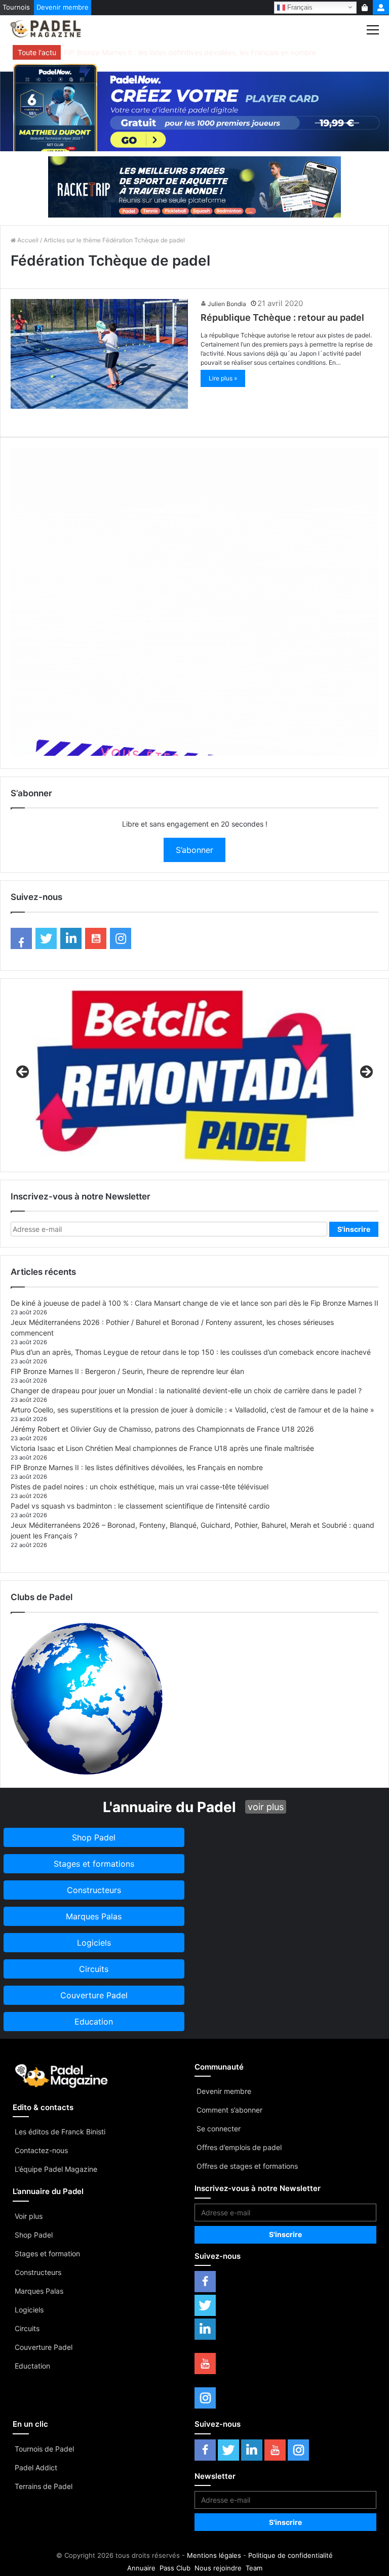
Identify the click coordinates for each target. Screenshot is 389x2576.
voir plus (266, 1807)
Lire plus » (223, 378)
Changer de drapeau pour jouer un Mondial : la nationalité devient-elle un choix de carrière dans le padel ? (186, 1390)
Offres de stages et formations (247, 2166)
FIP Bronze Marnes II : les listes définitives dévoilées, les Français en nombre (137, 1467)
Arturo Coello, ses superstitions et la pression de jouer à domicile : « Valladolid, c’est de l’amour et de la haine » (192, 1410)
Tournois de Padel (44, 2449)
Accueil (27, 240)
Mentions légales (214, 2555)
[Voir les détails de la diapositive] (194, 1075)
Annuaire (141, 2568)
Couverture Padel (44, 2347)
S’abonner (194, 850)
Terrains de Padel (44, 2486)
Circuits (27, 2328)
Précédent (23, 1072)
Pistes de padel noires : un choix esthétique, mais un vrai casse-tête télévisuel (140, 1487)
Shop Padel (34, 2235)
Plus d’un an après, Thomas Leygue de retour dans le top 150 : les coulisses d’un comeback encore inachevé (191, 1352)
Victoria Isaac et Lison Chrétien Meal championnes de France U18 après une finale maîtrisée (162, 1448)
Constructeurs (38, 2272)
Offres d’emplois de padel (239, 2147)
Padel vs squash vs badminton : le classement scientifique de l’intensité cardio (140, 1506)
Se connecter (219, 2129)
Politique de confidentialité (290, 2555)
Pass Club (175, 2568)
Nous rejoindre (218, 2568)
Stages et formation (47, 2253)
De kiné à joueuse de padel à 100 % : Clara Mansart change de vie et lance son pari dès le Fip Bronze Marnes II (194, 1303)
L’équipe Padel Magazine (56, 2169)
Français (299, 7)
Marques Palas (39, 2291)
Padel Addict (36, 2467)
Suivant (366, 1072)
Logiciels (29, 2310)
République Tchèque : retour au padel (282, 317)
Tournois (16, 7)
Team (254, 2568)
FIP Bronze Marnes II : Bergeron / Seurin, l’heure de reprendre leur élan (127, 1371)
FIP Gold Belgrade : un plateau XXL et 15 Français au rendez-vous (173, 52)
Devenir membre (63, 7)
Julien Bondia (227, 304)
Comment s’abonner (229, 2110)
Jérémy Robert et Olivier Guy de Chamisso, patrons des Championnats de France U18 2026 (162, 1429)
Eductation (32, 2366)
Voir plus (29, 2216)
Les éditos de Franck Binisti (60, 2132)
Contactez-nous (41, 2150)
